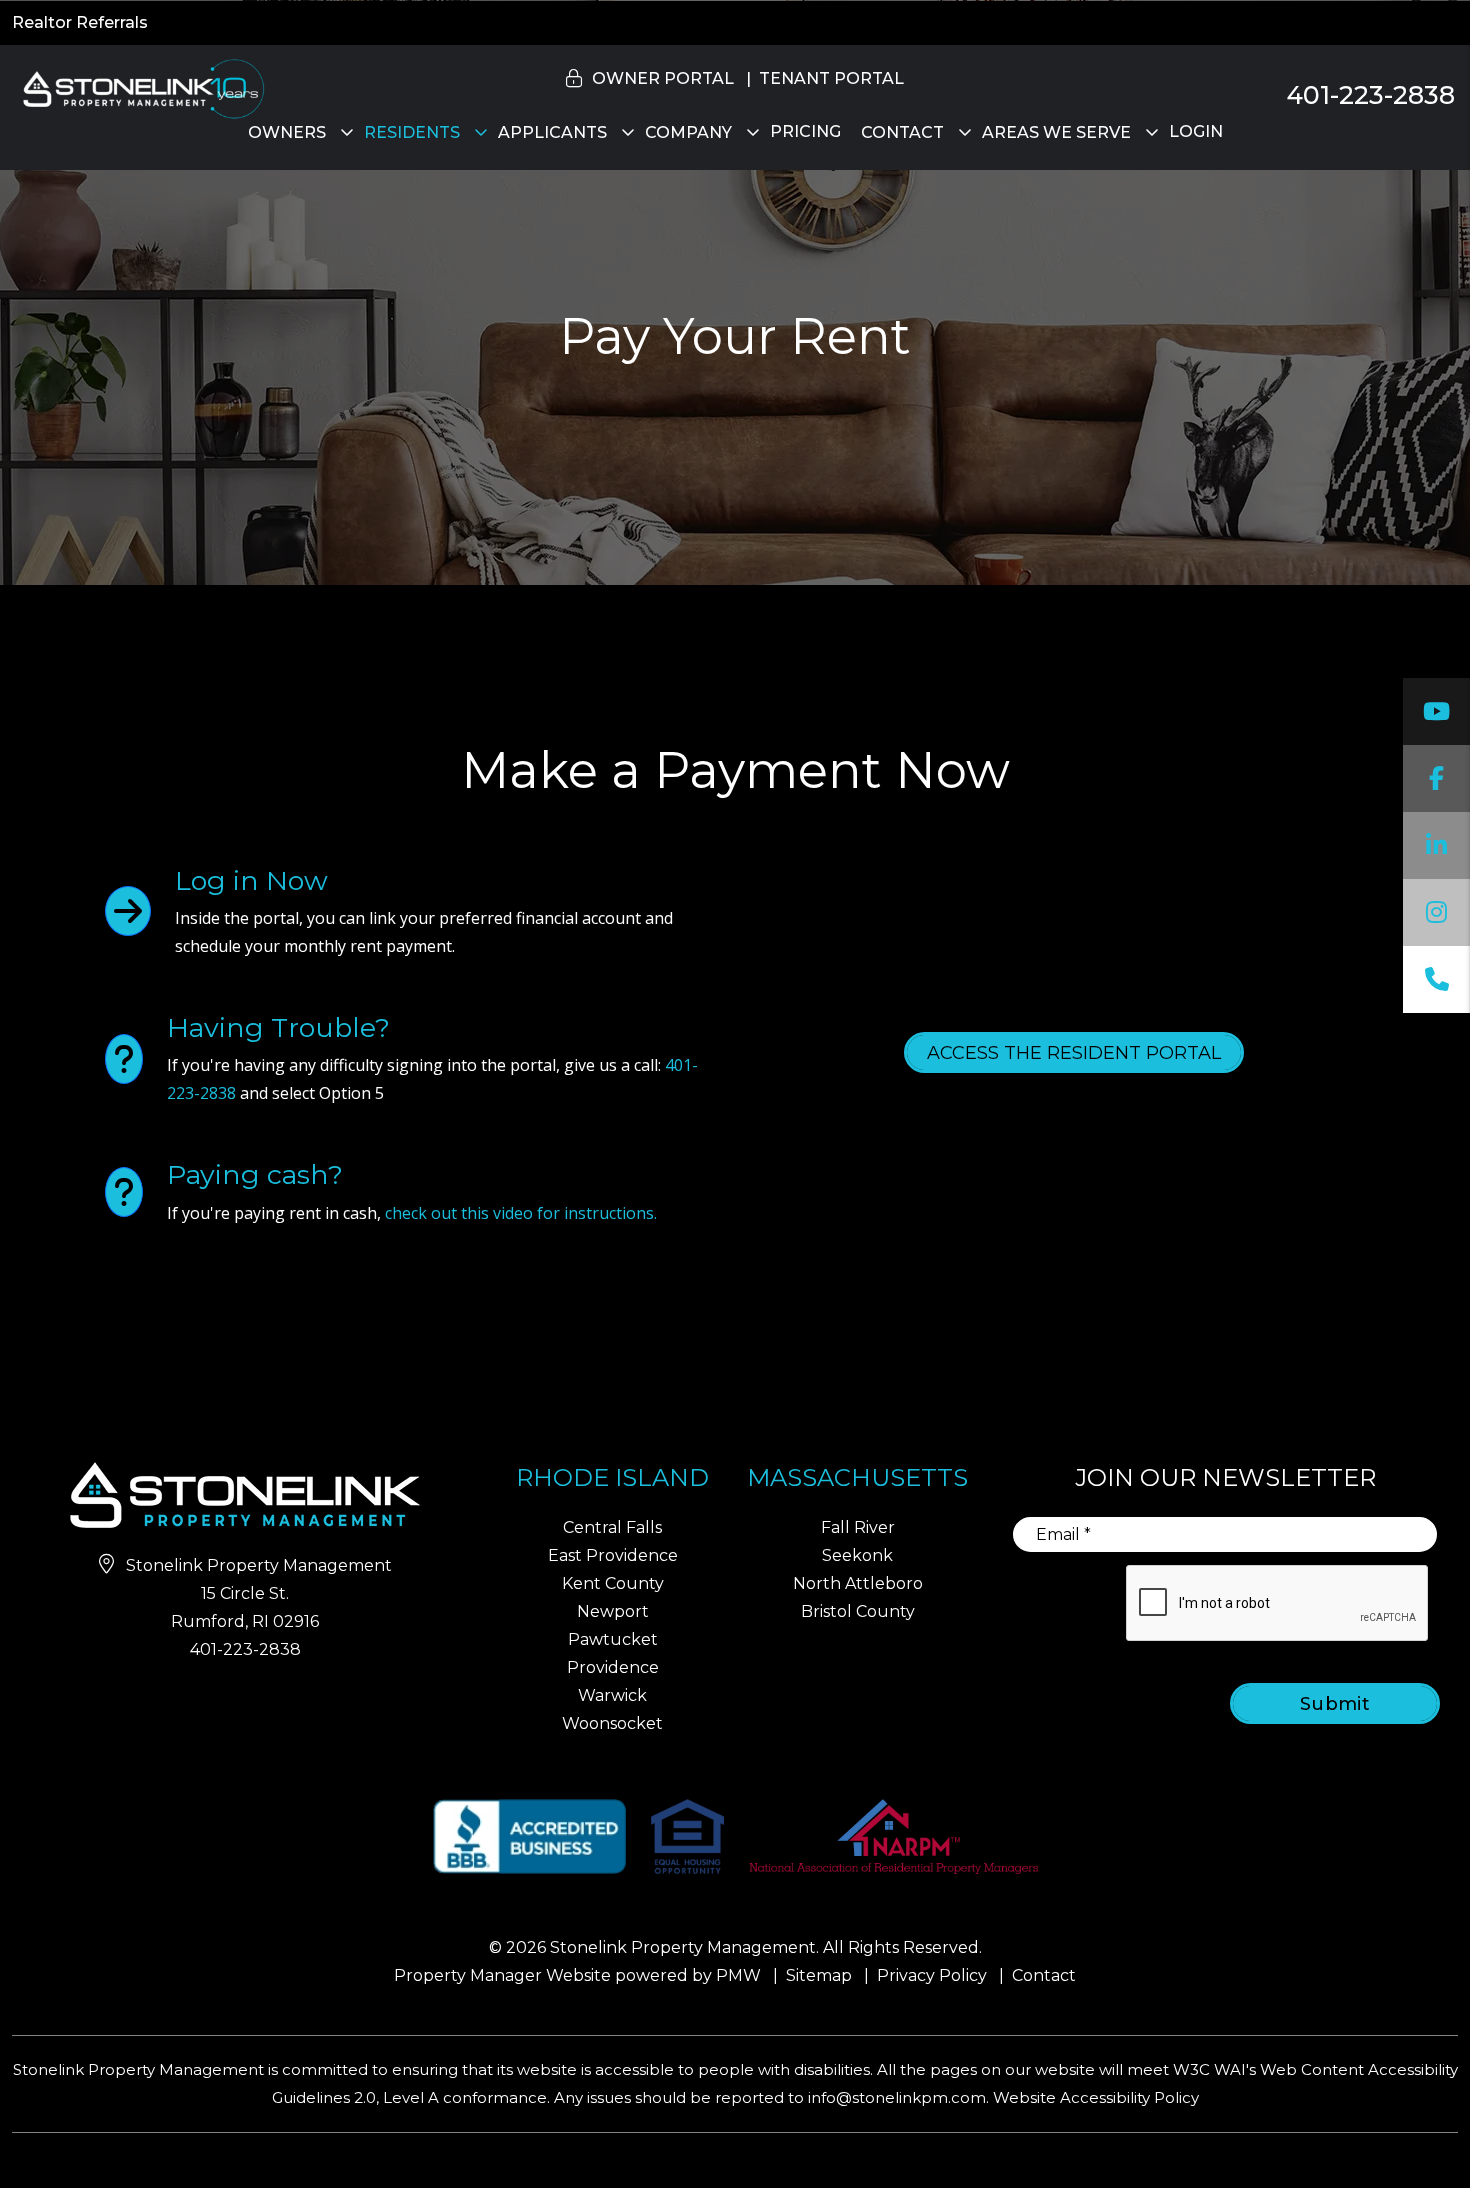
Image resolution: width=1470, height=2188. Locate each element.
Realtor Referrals (80, 22)
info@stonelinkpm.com (897, 2097)
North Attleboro (858, 1583)
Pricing (805, 131)
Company (688, 132)
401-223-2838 (1371, 95)
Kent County (613, 1583)
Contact (902, 132)
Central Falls (612, 1527)
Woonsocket (612, 1723)
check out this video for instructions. (521, 1213)
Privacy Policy (932, 1975)
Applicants (552, 132)
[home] (140, 87)
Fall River (858, 1527)
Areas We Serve (1056, 132)
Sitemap (819, 1975)
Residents (412, 132)
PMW (738, 1975)
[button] (1436, 711)
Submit (1335, 1704)
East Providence (613, 1555)
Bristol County (858, 1611)
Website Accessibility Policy (1096, 2097)
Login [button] (1196, 131)
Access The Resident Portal (1074, 1053)
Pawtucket (613, 1639)
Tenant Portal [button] (831, 78)
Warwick (612, 1695)
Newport (613, 1611)
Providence (613, 1667)
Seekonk (857, 1555)
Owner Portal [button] (663, 78)
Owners (287, 132)
